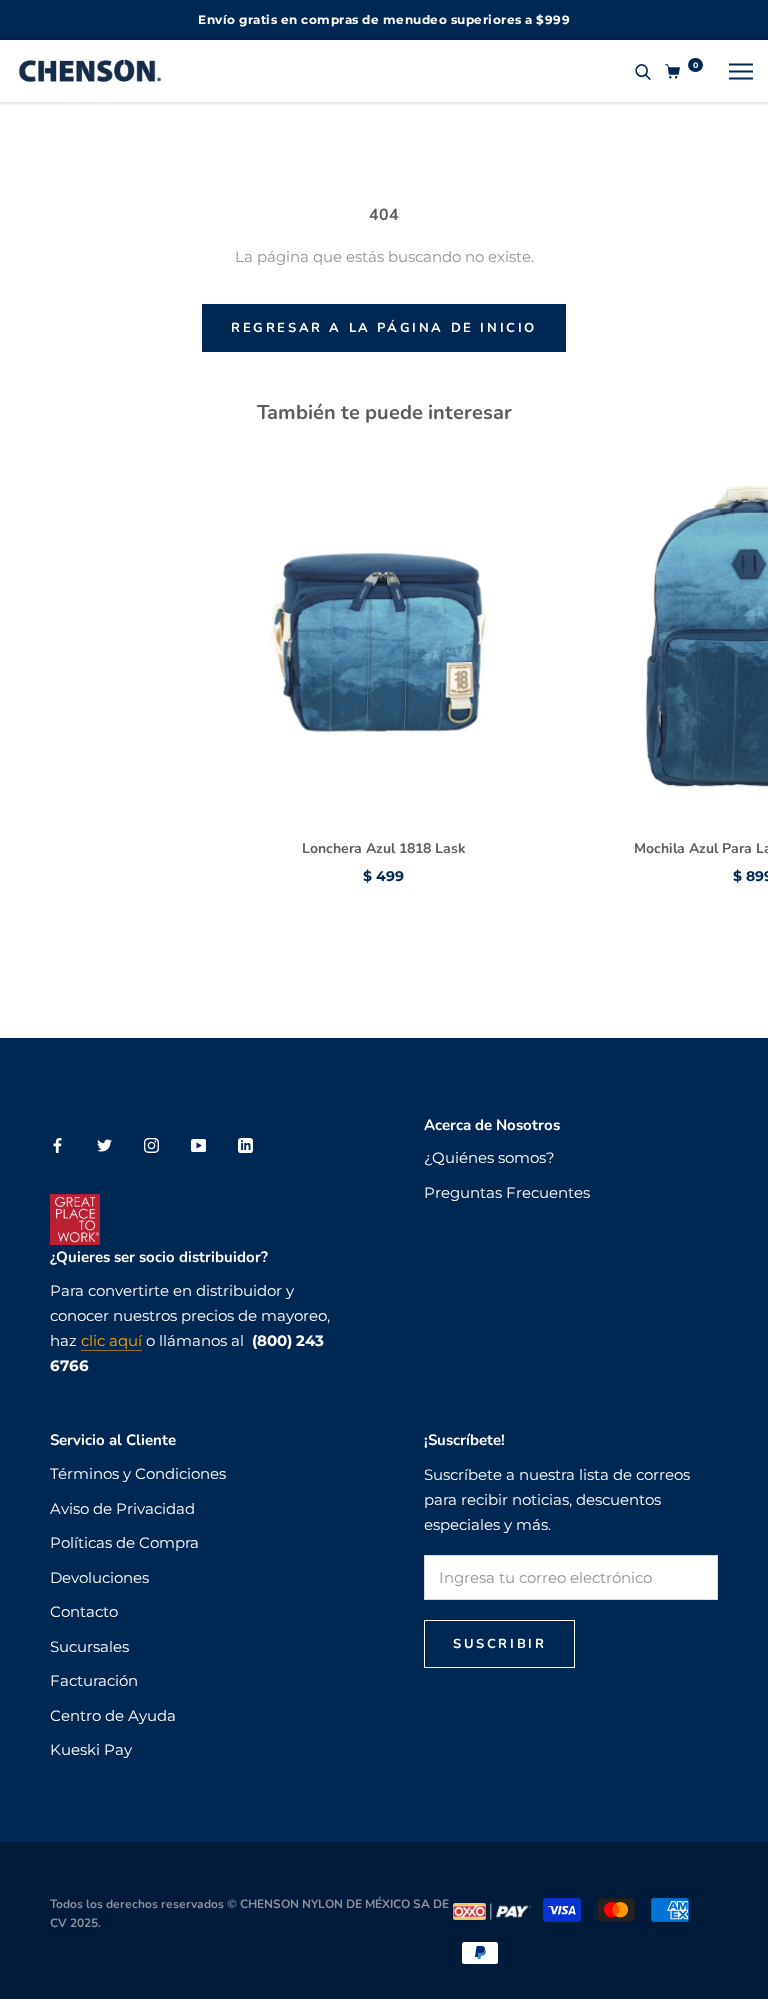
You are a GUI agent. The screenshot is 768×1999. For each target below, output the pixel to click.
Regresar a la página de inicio (384, 328)
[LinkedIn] (245, 1145)
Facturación (94, 1680)
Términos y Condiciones (138, 1473)
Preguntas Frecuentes (507, 1192)
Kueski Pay (91, 1749)
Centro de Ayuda (113, 1715)
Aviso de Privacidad (122, 1508)
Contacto (84, 1611)
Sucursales (89, 1646)
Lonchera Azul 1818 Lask (384, 848)
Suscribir (499, 1644)
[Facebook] (57, 1145)
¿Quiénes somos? (489, 1157)
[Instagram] (151, 1145)
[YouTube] (198, 1145)
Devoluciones (99, 1577)
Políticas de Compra (124, 1542)
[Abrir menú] (741, 71)
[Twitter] (104, 1145)
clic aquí (111, 1340)
